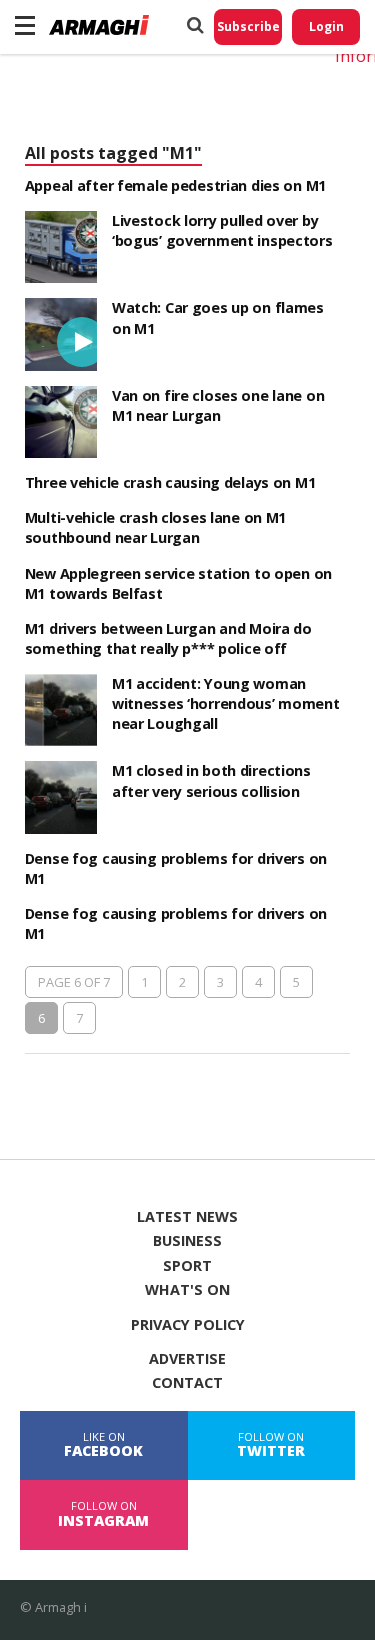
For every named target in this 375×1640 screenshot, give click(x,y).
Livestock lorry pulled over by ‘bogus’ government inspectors (222, 230)
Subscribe (248, 26)
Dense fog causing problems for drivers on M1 (176, 868)
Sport (187, 1266)
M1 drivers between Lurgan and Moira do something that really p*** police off (168, 638)
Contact (187, 1383)
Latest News (187, 1217)
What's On (187, 1290)
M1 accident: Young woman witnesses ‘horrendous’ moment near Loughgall (226, 703)
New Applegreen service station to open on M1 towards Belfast (178, 583)
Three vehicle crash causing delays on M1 (170, 482)
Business (187, 1241)
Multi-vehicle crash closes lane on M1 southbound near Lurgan (155, 527)
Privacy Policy (188, 1325)
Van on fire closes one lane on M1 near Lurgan (218, 405)
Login (326, 26)
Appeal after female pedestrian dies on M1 (175, 185)
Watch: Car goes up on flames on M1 (218, 317)
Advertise (187, 1359)
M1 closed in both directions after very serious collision (211, 780)
